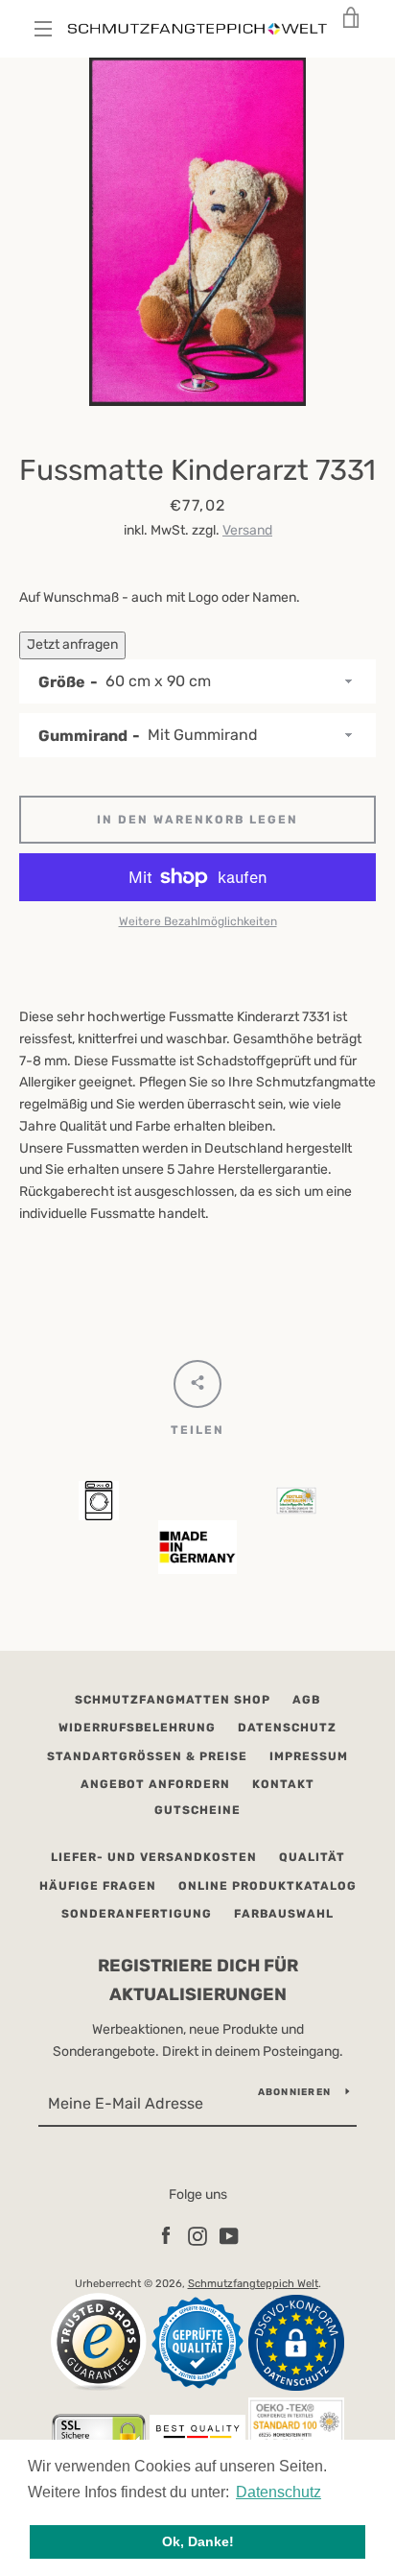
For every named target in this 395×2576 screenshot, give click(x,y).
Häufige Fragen (98, 1886)
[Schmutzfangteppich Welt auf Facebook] (166, 2235)
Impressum (309, 1756)
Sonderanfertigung (137, 1914)
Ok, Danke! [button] (198, 2541)
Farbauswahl (284, 1914)
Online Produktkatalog (267, 1886)
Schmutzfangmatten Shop (173, 1700)
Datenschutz (287, 1728)
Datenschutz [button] (279, 2492)
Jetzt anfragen (72, 644)
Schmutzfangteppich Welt (253, 2284)
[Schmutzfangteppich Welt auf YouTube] (229, 2235)
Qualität (312, 1857)
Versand (247, 530)
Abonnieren (295, 2092)
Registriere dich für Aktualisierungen (198, 1980)
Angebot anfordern (155, 1784)
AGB (306, 1700)
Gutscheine (197, 1810)
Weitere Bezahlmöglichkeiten (198, 921)
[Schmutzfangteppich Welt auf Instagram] (197, 2235)
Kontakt (283, 1784)
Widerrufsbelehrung (137, 1728)
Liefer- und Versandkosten (154, 1857)
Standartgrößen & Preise (147, 1756)
